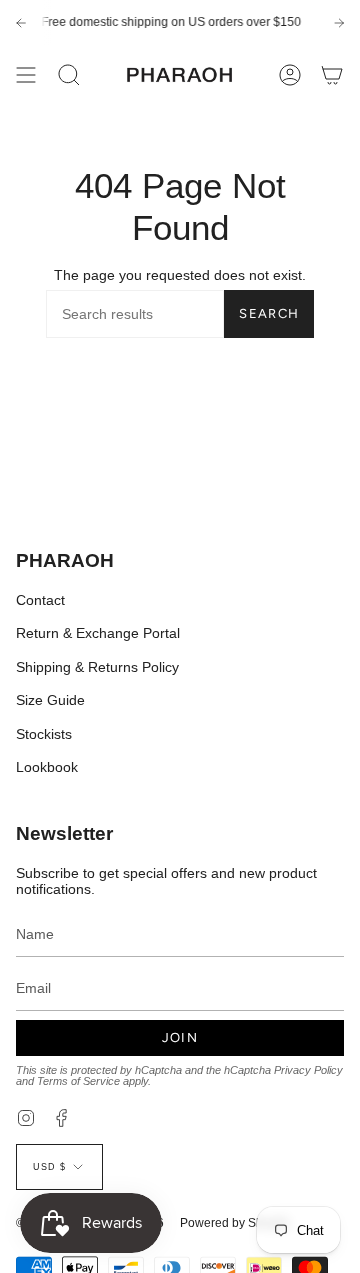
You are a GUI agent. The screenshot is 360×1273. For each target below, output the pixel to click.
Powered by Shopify (234, 1223)
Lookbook (47, 767)
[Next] (339, 23)
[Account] (290, 75)
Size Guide (50, 700)
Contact (40, 600)
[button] (69, 75)
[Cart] (332, 75)
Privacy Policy (308, 1070)
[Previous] (21, 23)
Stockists (44, 734)
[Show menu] (26, 75)
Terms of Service (78, 1081)
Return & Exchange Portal (98, 633)
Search (269, 313)
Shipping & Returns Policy (97, 667)
